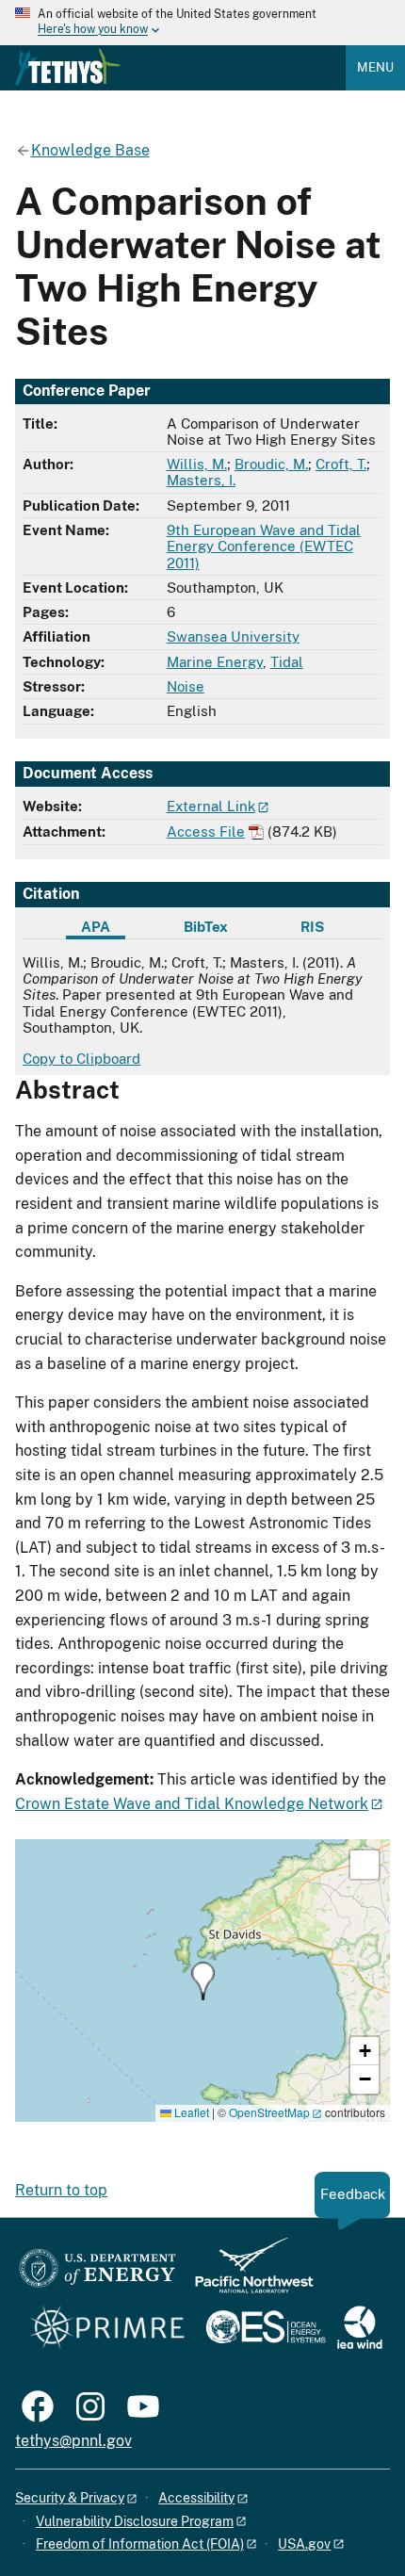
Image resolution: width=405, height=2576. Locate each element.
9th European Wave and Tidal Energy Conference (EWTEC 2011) (264, 546)
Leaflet (190, 2112)
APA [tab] (96, 927)
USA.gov (304, 2544)
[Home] (68, 67)
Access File (206, 831)
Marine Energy (215, 662)
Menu (375, 67)
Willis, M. (197, 464)
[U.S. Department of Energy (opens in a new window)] (97, 2274)
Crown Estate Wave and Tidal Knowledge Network (192, 1804)
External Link (211, 806)
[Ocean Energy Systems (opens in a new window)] (267, 2329)
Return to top (61, 2190)
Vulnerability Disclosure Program (135, 2521)
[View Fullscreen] (364, 1865)
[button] (203, 1981)
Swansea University (233, 636)
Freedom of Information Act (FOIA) (140, 2544)
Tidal (287, 662)
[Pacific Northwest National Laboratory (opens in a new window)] (247, 2274)
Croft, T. (341, 464)
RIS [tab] (312, 927)
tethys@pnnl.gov (73, 2441)
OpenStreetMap (269, 2112)
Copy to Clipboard (81, 1059)
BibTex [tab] (206, 927)
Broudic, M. (271, 464)
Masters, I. (201, 480)
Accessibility (196, 2498)
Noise (186, 686)
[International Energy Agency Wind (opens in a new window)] (360, 2329)
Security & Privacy (70, 2498)
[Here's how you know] (202, 23)
